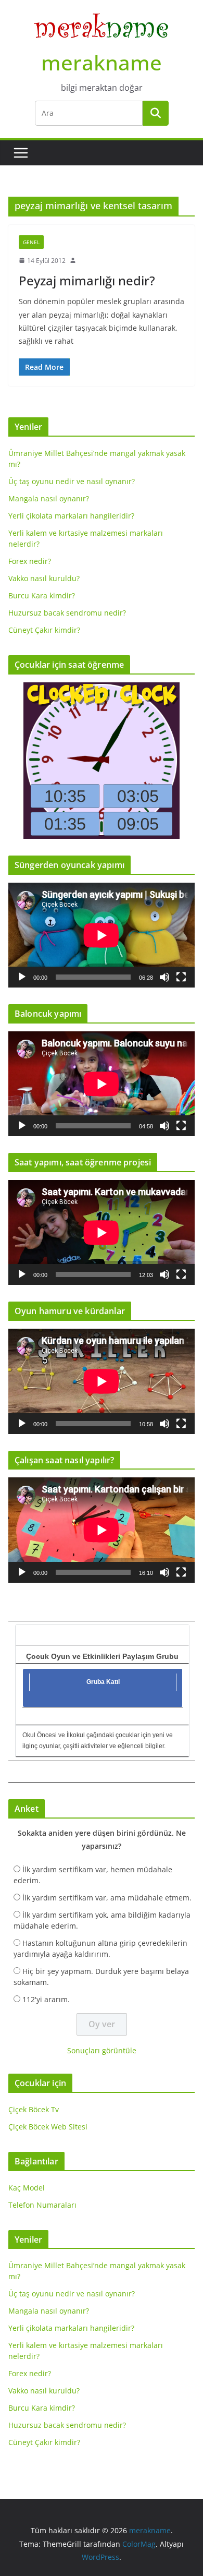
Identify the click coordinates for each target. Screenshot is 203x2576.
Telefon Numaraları (42, 2205)
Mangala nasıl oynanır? (49, 498)
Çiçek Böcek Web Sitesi (48, 2127)
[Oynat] (22, 977)
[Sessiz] (164, 977)
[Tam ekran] (181, 977)
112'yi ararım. (46, 1999)
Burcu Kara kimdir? (42, 595)
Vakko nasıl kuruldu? (44, 578)
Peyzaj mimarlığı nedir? (87, 280)
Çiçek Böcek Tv (34, 2109)
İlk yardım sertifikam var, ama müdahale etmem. (107, 1898)
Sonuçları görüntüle (102, 2050)
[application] (102, 935)
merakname (102, 62)
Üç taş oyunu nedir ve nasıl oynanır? (72, 481)
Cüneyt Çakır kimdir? (44, 630)
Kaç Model (27, 2188)
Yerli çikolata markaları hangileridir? (71, 516)
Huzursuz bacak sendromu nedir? (67, 613)
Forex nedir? (30, 561)
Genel (31, 242)
